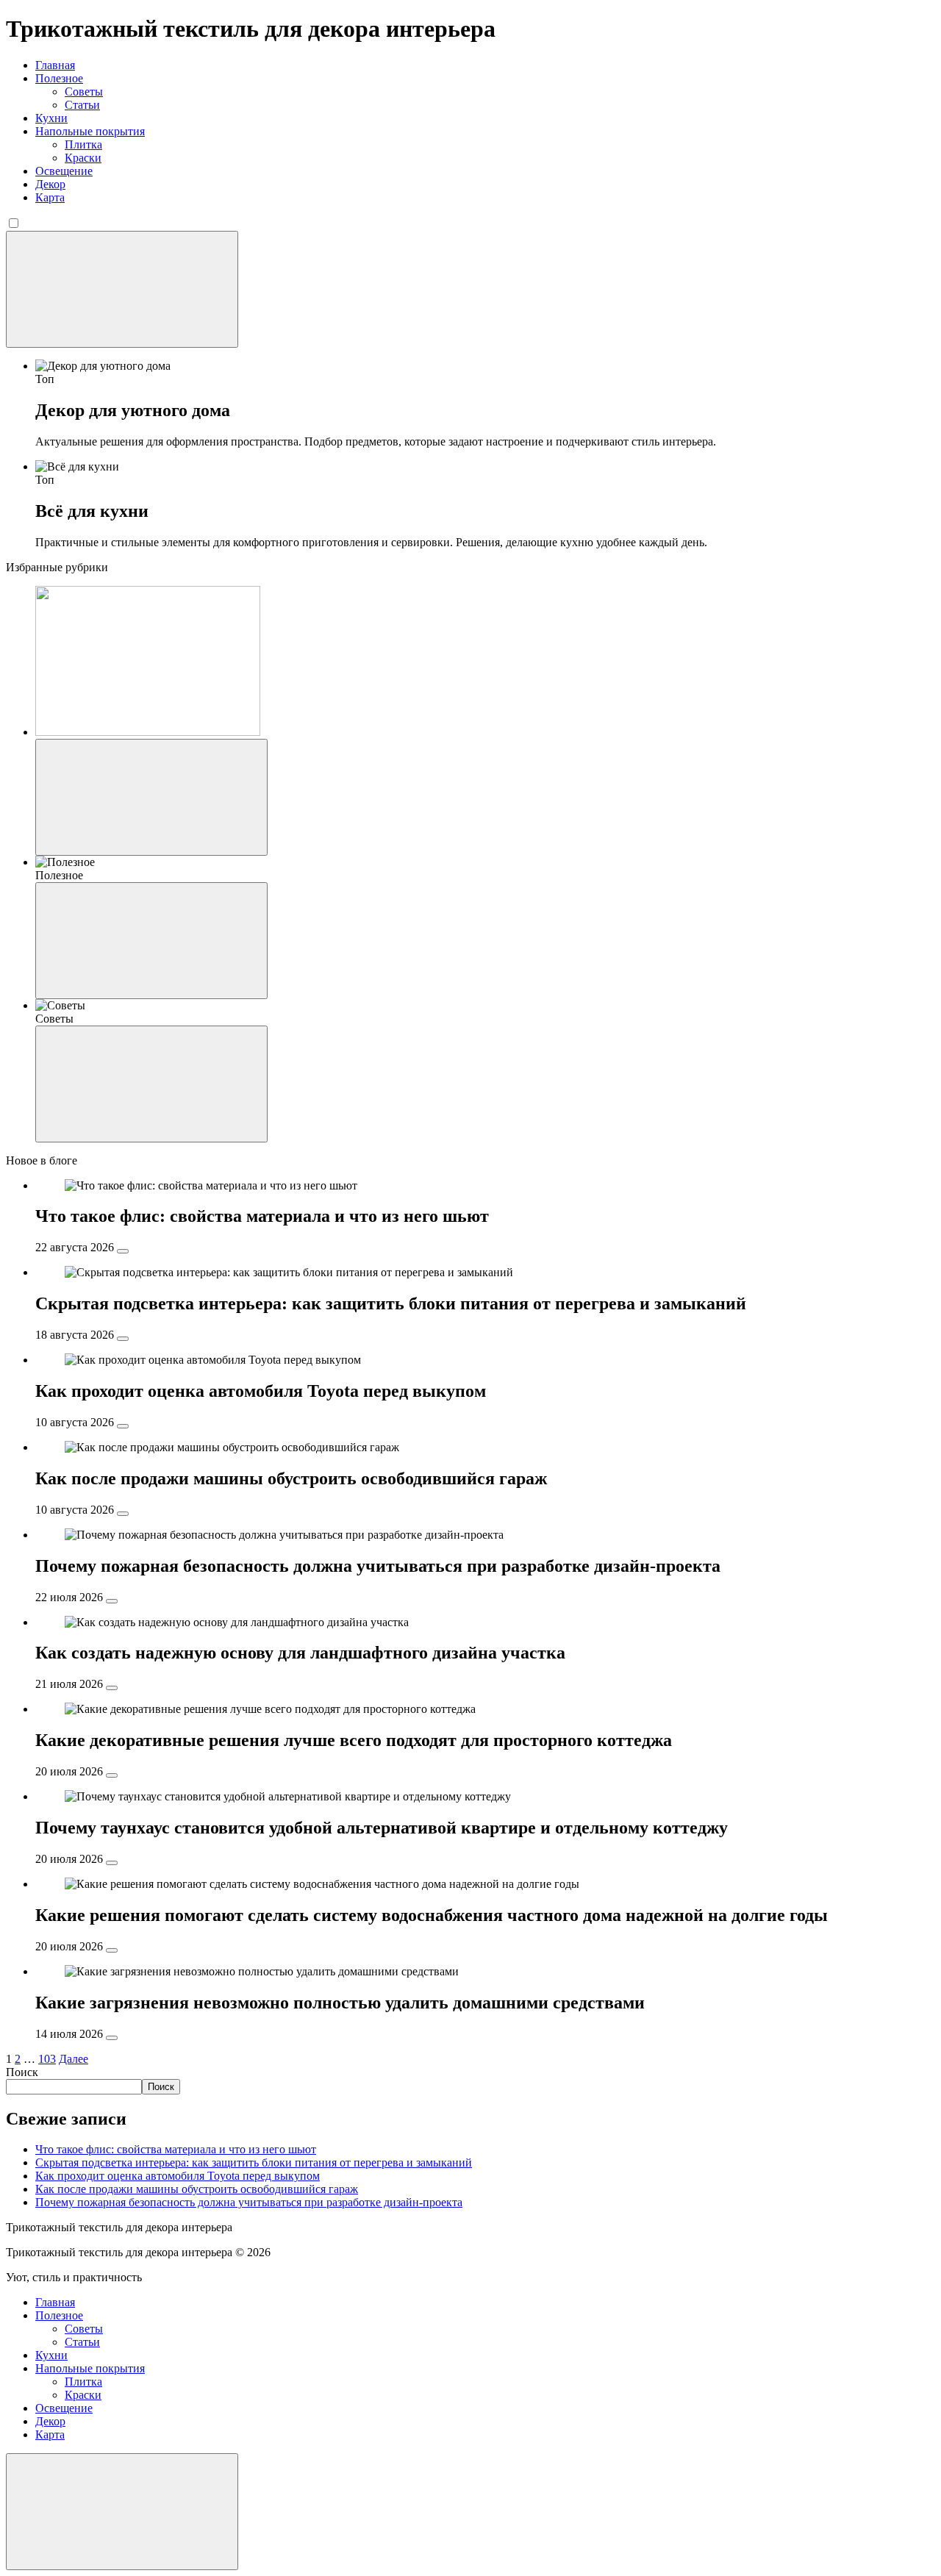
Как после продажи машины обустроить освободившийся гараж (197, 2189)
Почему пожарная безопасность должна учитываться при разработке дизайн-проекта (249, 2202)
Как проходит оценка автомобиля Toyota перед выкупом (178, 2176)
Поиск (22, 2072)
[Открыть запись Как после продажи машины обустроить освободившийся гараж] (123, 1514)
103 (47, 2059)
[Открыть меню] (122, 289)
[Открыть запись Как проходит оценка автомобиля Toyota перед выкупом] (123, 1426)
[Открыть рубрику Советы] (151, 1084)
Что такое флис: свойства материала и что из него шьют (176, 2149)
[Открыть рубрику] (151, 797)
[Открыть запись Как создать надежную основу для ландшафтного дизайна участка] (112, 1688)
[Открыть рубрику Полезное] (151, 941)
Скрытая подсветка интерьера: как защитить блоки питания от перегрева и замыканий (254, 2162)
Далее (74, 2059)
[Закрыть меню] (122, 2512)
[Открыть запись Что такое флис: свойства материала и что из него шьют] (123, 1251)
